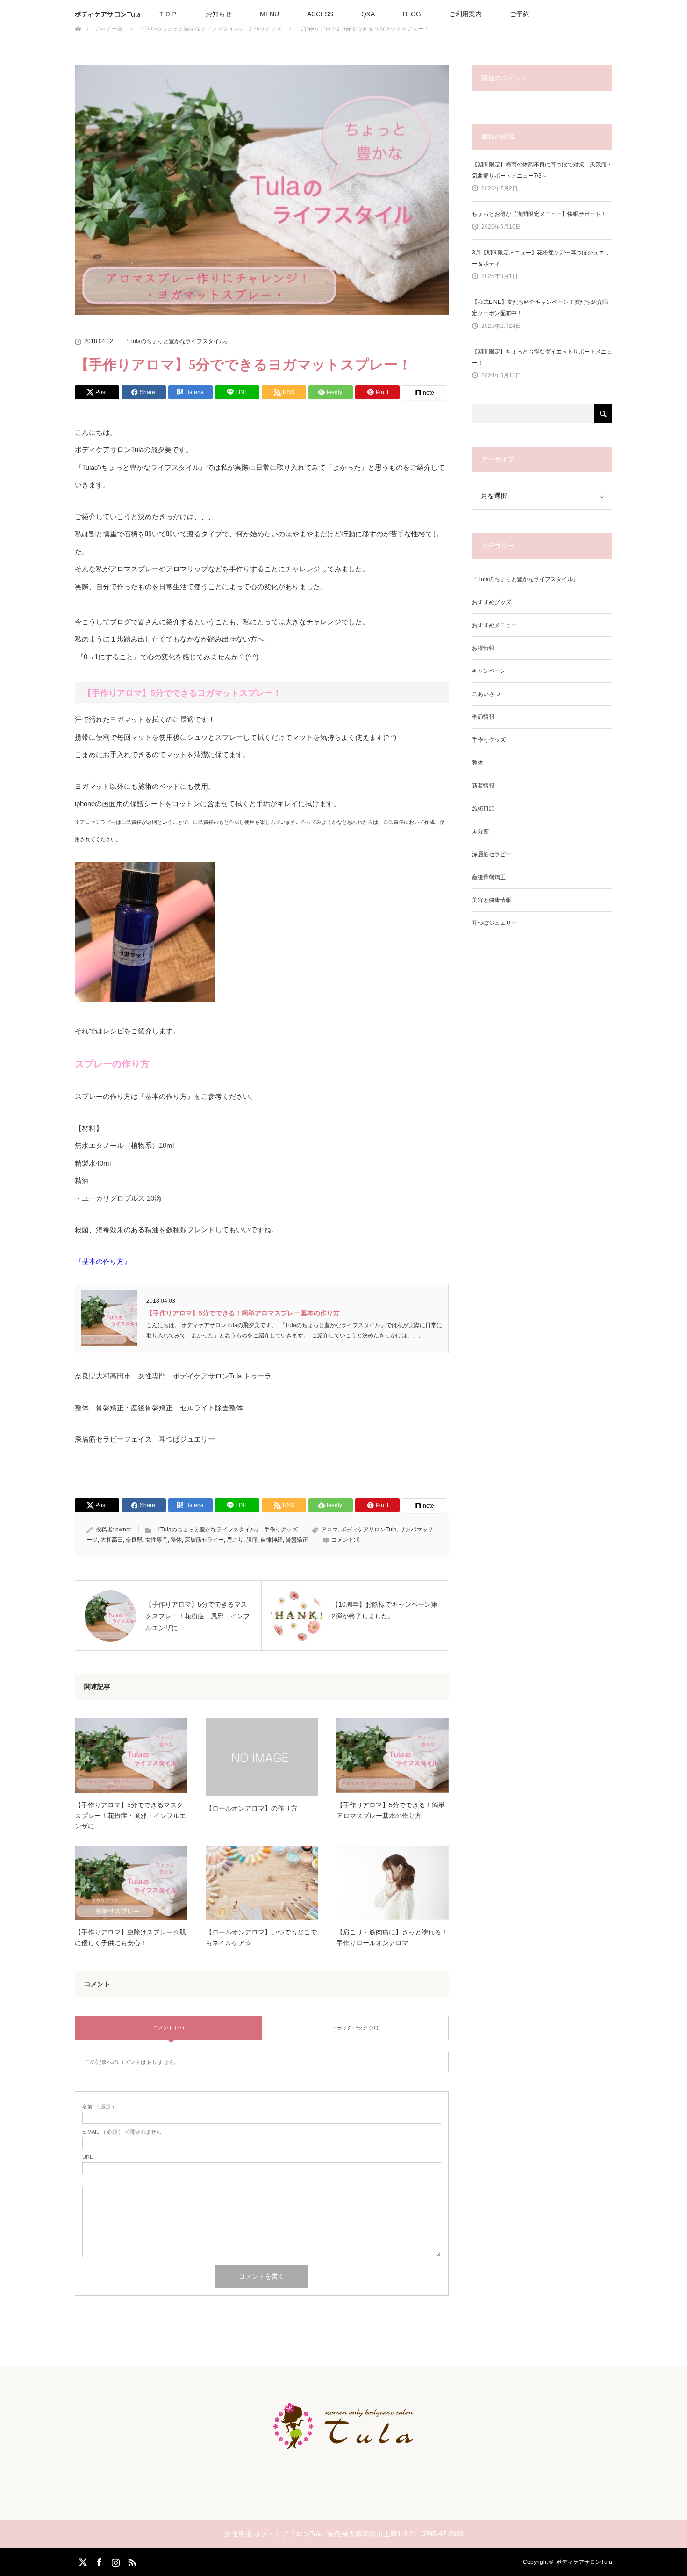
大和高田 (112, 1540)
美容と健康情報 (492, 900)
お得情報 (483, 648)
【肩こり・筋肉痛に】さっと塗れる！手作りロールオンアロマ (392, 1937)
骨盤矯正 (297, 1540)
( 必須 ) (98, 2107)
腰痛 (252, 1540)
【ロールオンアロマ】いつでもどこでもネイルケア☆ (261, 1937)
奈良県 (134, 1540)
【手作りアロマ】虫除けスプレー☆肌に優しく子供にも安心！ (130, 1937)
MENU (269, 14)
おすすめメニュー (494, 625)
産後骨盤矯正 (489, 877)
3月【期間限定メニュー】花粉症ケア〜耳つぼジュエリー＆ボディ (541, 258)
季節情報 (483, 717)
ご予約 (520, 14)
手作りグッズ (281, 1530)
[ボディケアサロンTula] (343, 2441)
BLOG (412, 14)
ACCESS (320, 14)
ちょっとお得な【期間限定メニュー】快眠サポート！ (539, 214)
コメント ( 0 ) (168, 2028)
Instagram (114, 2561)
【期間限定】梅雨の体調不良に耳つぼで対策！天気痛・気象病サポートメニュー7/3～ (542, 170)
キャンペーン (489, 671)
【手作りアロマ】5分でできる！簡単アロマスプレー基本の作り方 (243, 1313)
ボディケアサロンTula (108, 14)
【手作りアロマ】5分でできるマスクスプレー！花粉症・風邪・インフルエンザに (130, 1815)
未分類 (480, 831)
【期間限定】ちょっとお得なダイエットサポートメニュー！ (542, 357)
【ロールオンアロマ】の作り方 (251, 1808)
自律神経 (272, 1540)
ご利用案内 (465, 14)
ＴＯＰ (168, 14)
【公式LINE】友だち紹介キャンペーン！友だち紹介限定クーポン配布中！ (540, 308)
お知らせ (219, 14)
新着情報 (483, 786)
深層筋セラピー (204, 1540)
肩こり (235, 1540)
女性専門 (157, 1540)
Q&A (368, 14)
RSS (131, 2561)
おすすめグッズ (492, 602)
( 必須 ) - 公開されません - (123, 2132)
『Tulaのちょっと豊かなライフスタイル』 (177, 341)
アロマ (329, 1530)
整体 (176, 1540)
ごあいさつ (486, 694)
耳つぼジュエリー (494, 923)
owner (123, 1530)
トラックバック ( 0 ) (355, 2028)
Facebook (98, 2561)
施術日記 (483, 808)
